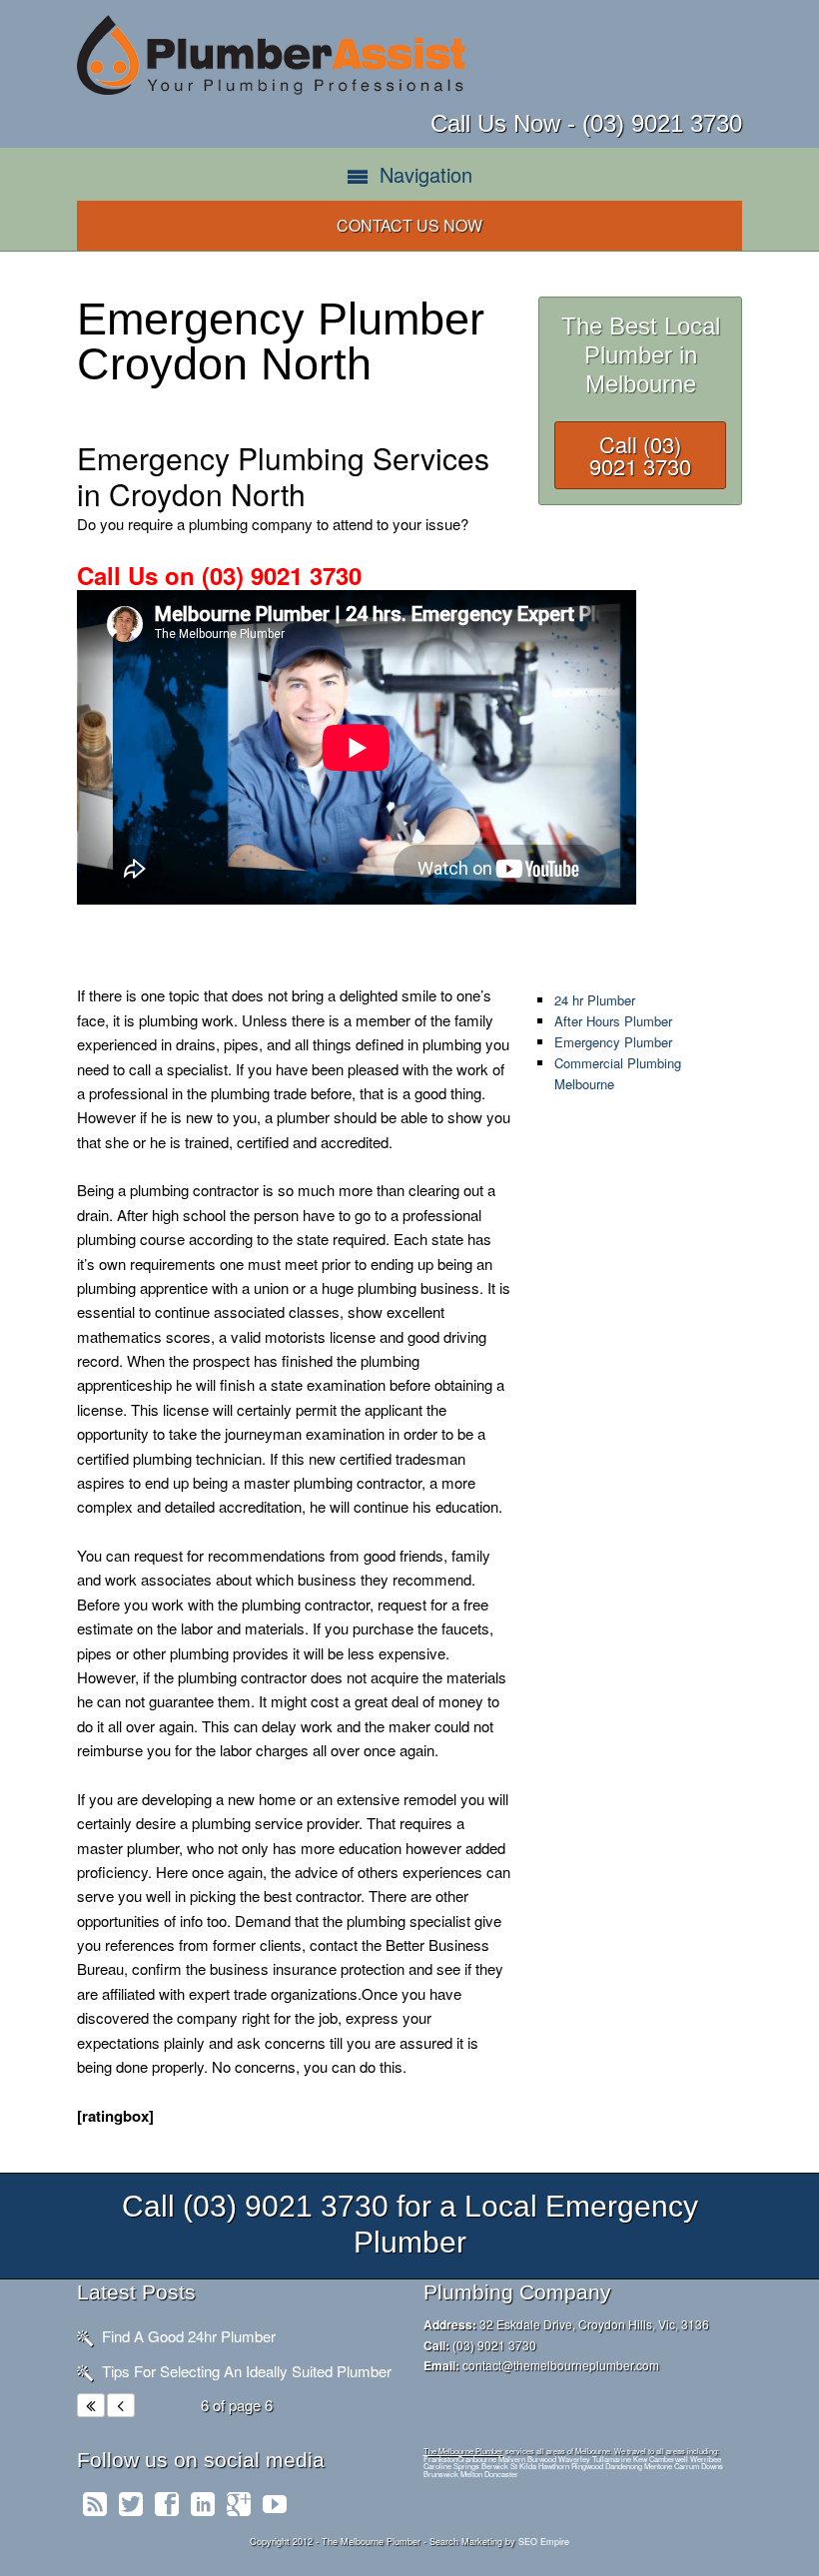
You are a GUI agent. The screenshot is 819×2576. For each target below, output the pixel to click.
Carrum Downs (699, 2466)
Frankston (440, 2459)
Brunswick (441, 2474)
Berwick (495, 2466)
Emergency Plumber (613, 1042)
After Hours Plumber (613, 1021)
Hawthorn (554, 2466)
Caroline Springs (451, 2466)
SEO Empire (544, 2542)
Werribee (706, 2459)
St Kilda (523, 2466)
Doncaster (501, 2474)
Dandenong (624, 2466)
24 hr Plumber (595, 1000)
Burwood (542, 2459)
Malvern (512, 2459)
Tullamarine (612, 2459)
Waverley (574, 2459)
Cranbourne (477, 2459)
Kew (640, 2459)
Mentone (658, 2466)
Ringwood (587, 2466)
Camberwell (669, 2459)
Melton (471, 2474)
